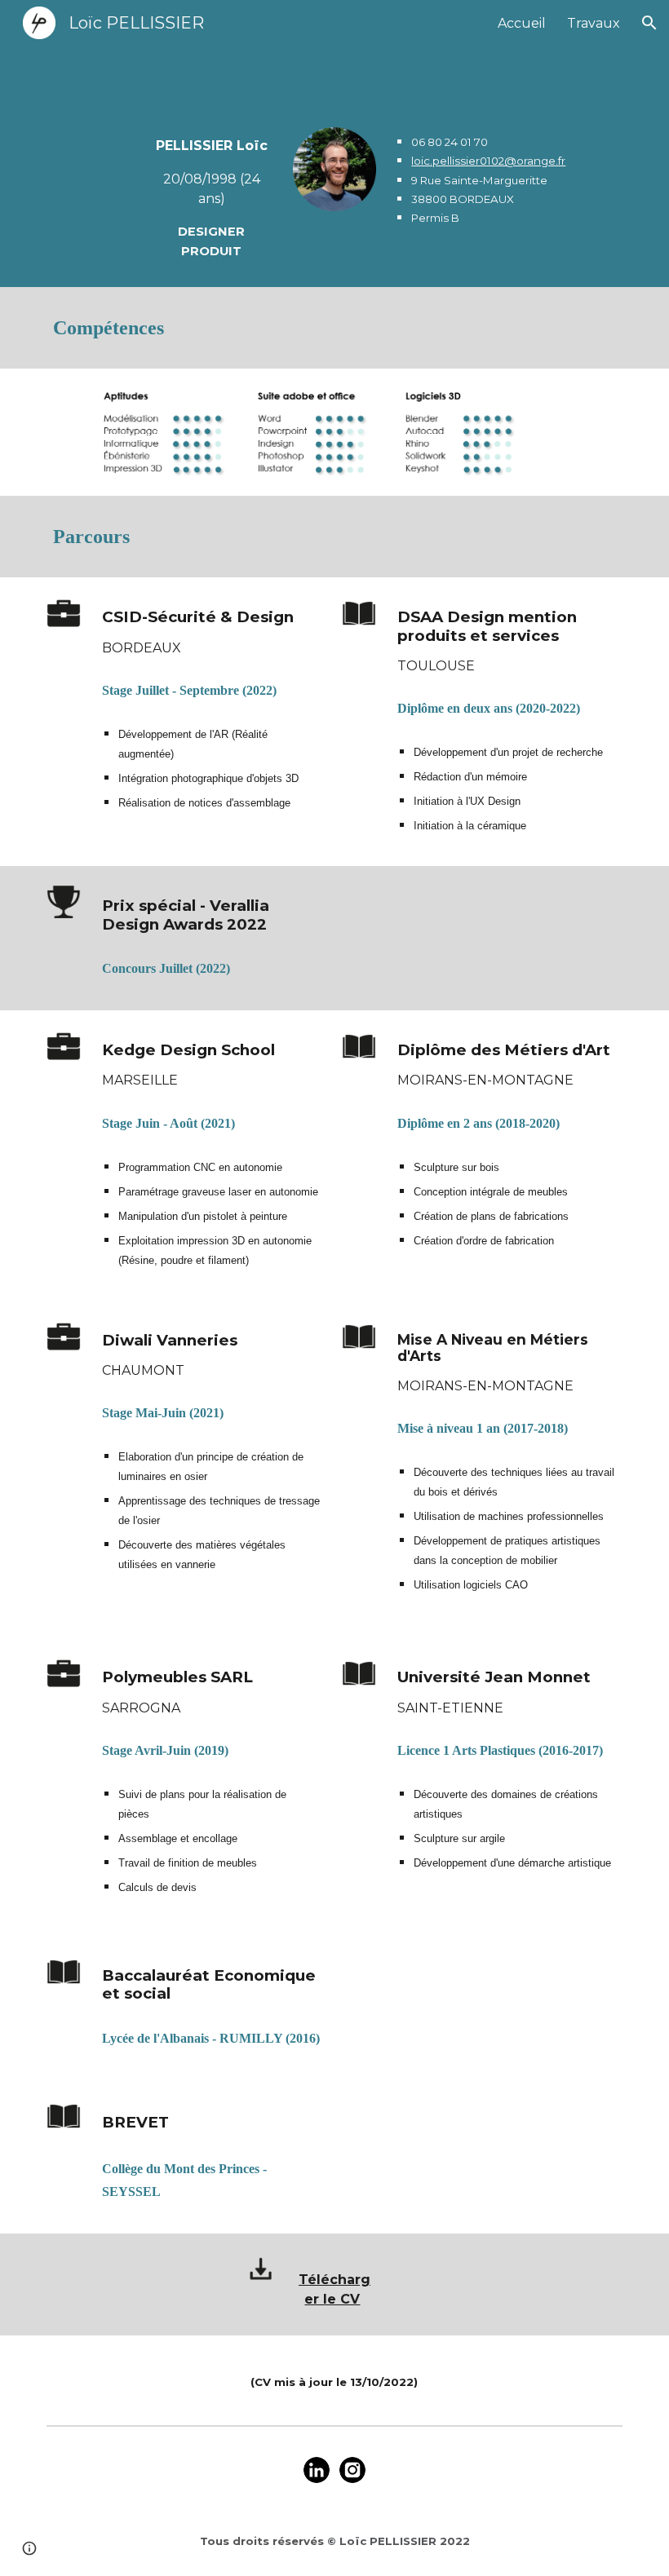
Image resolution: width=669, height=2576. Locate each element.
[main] (211, 197)
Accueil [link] (522, 23)
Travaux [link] (594, 23)
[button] (649, 23)
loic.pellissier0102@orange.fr (488, 161)
